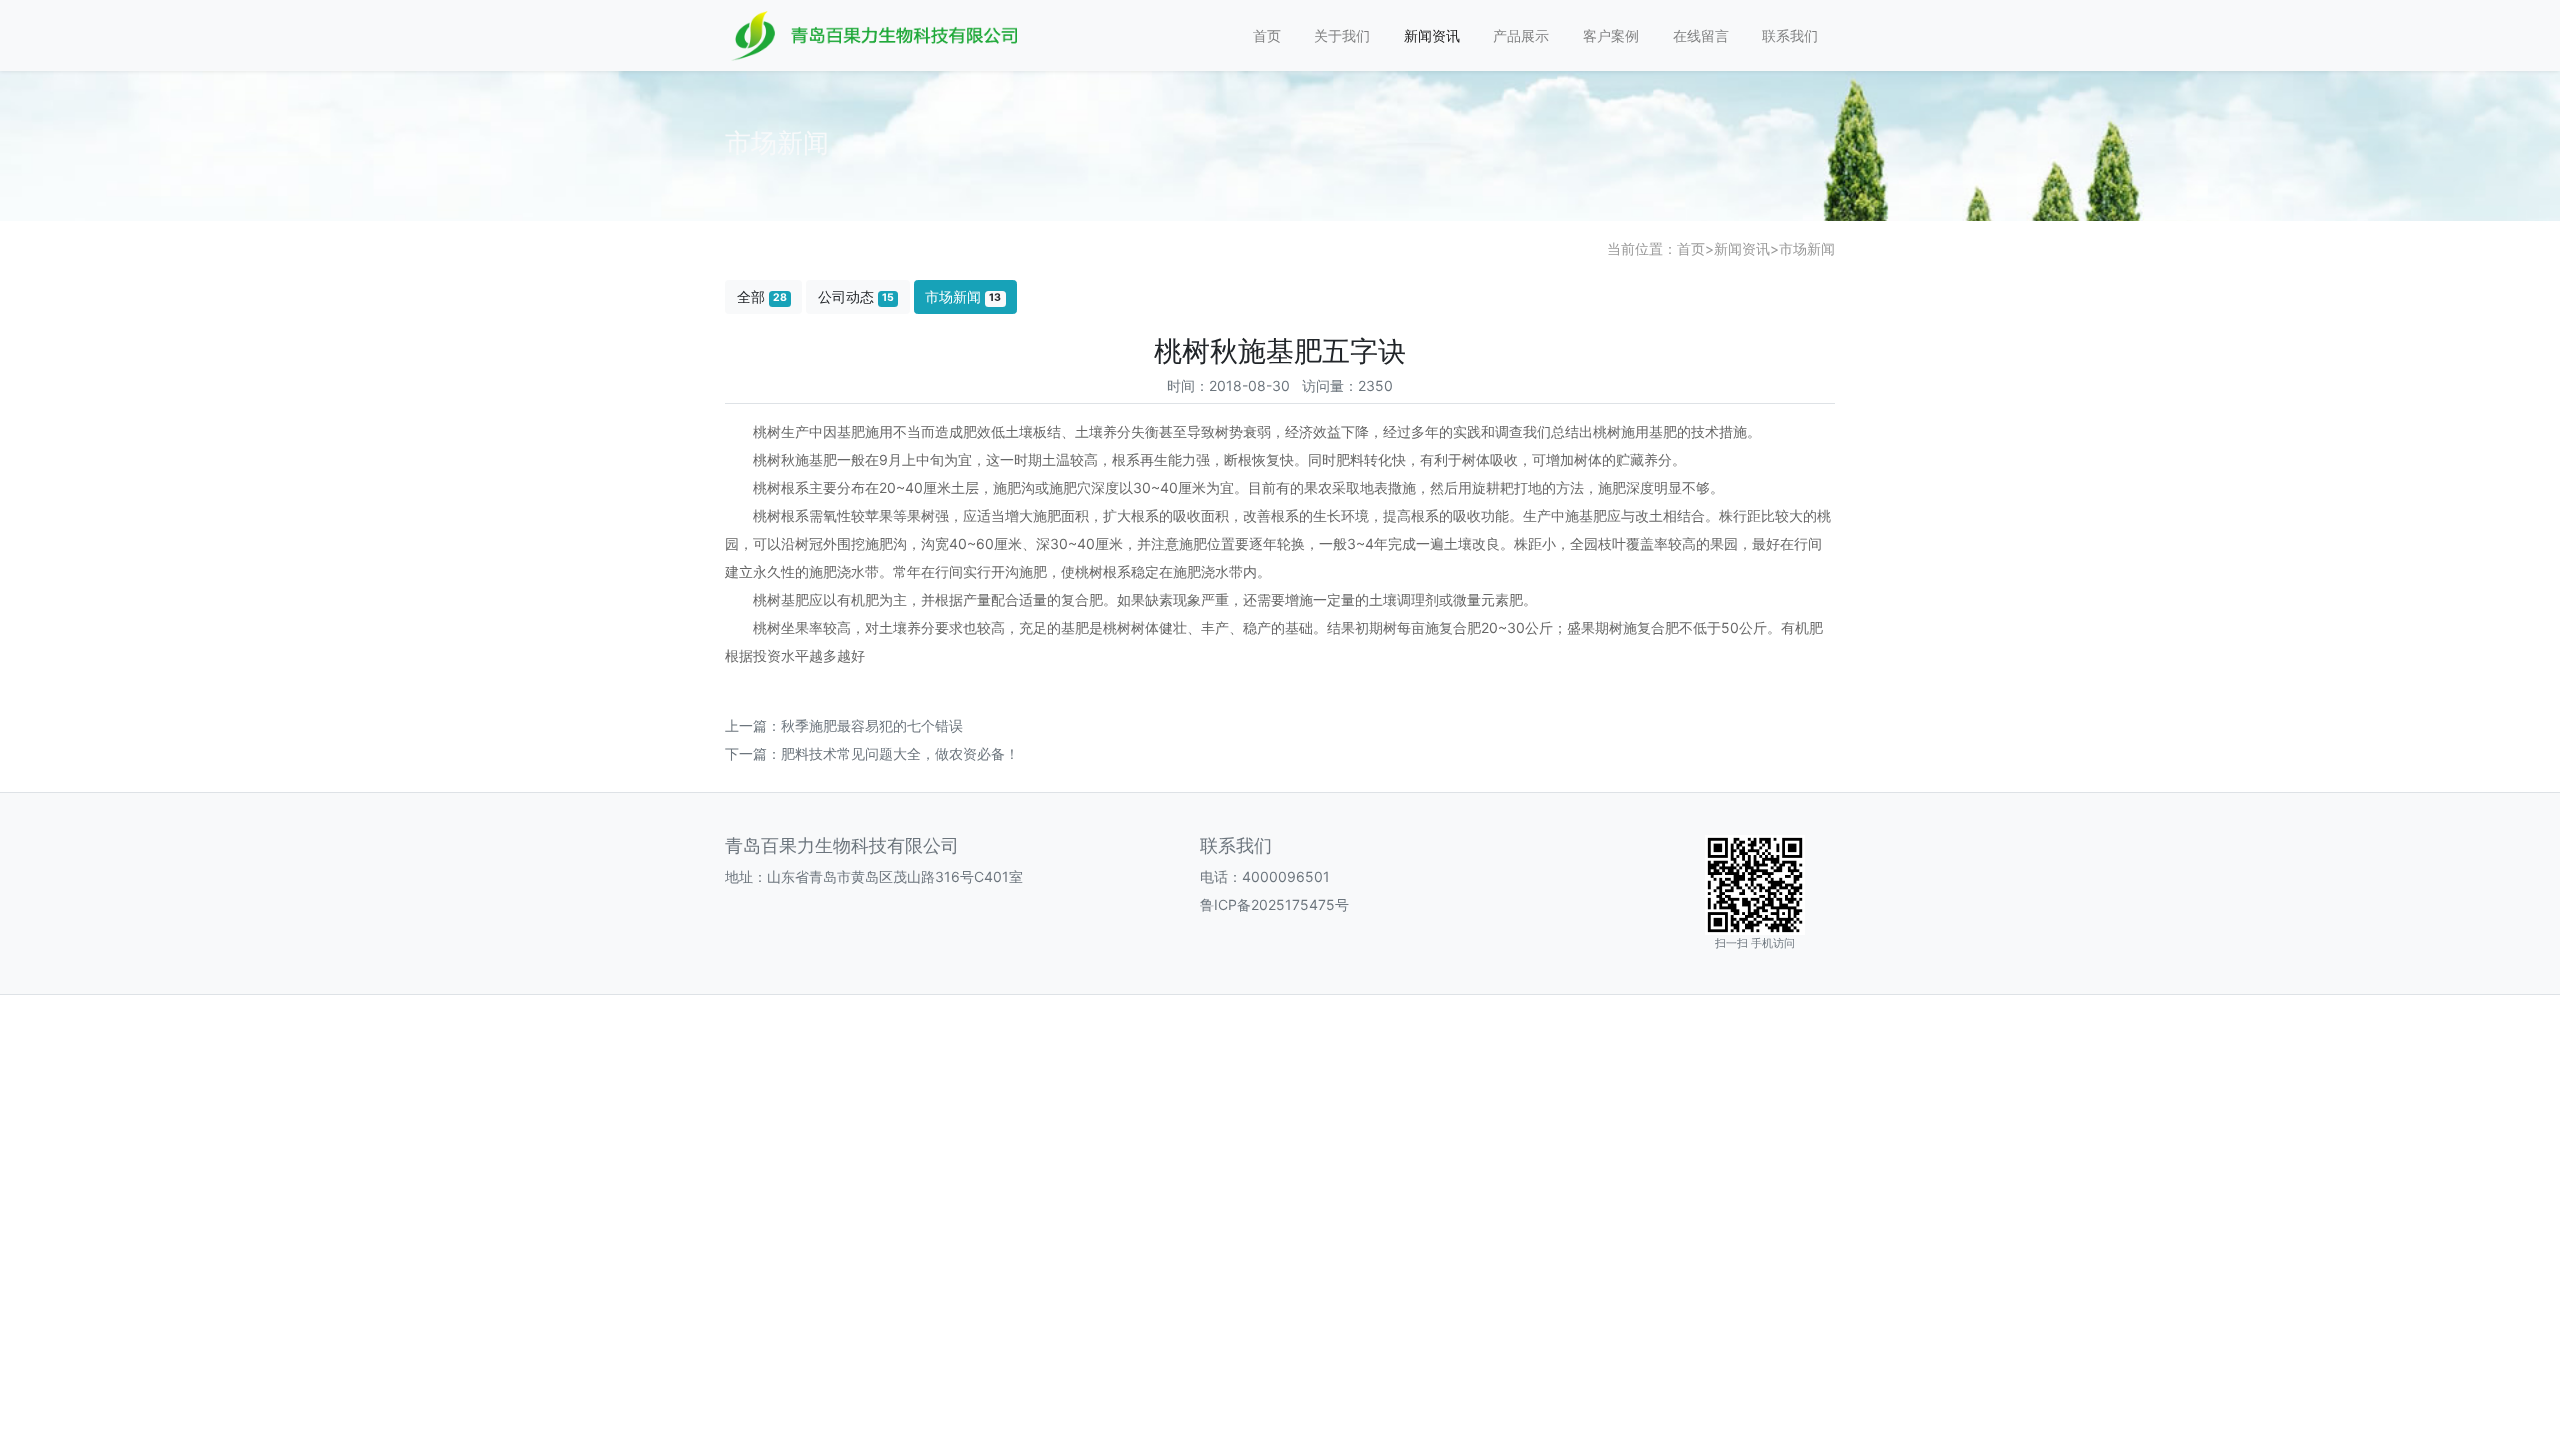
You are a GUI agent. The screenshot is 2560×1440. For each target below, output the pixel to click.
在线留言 (1701, 35)
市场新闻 (1807, 248)
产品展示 (1521, 35)
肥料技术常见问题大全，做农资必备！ (900, 753)
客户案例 (1611, 35)
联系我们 (1790, 35)
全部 (762, 296)
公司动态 (856, 296)
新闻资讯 (1432, 35)
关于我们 (1342, 35)
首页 (1267, 35)
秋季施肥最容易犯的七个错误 (872, 725)
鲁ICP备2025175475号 (1274, 904)
